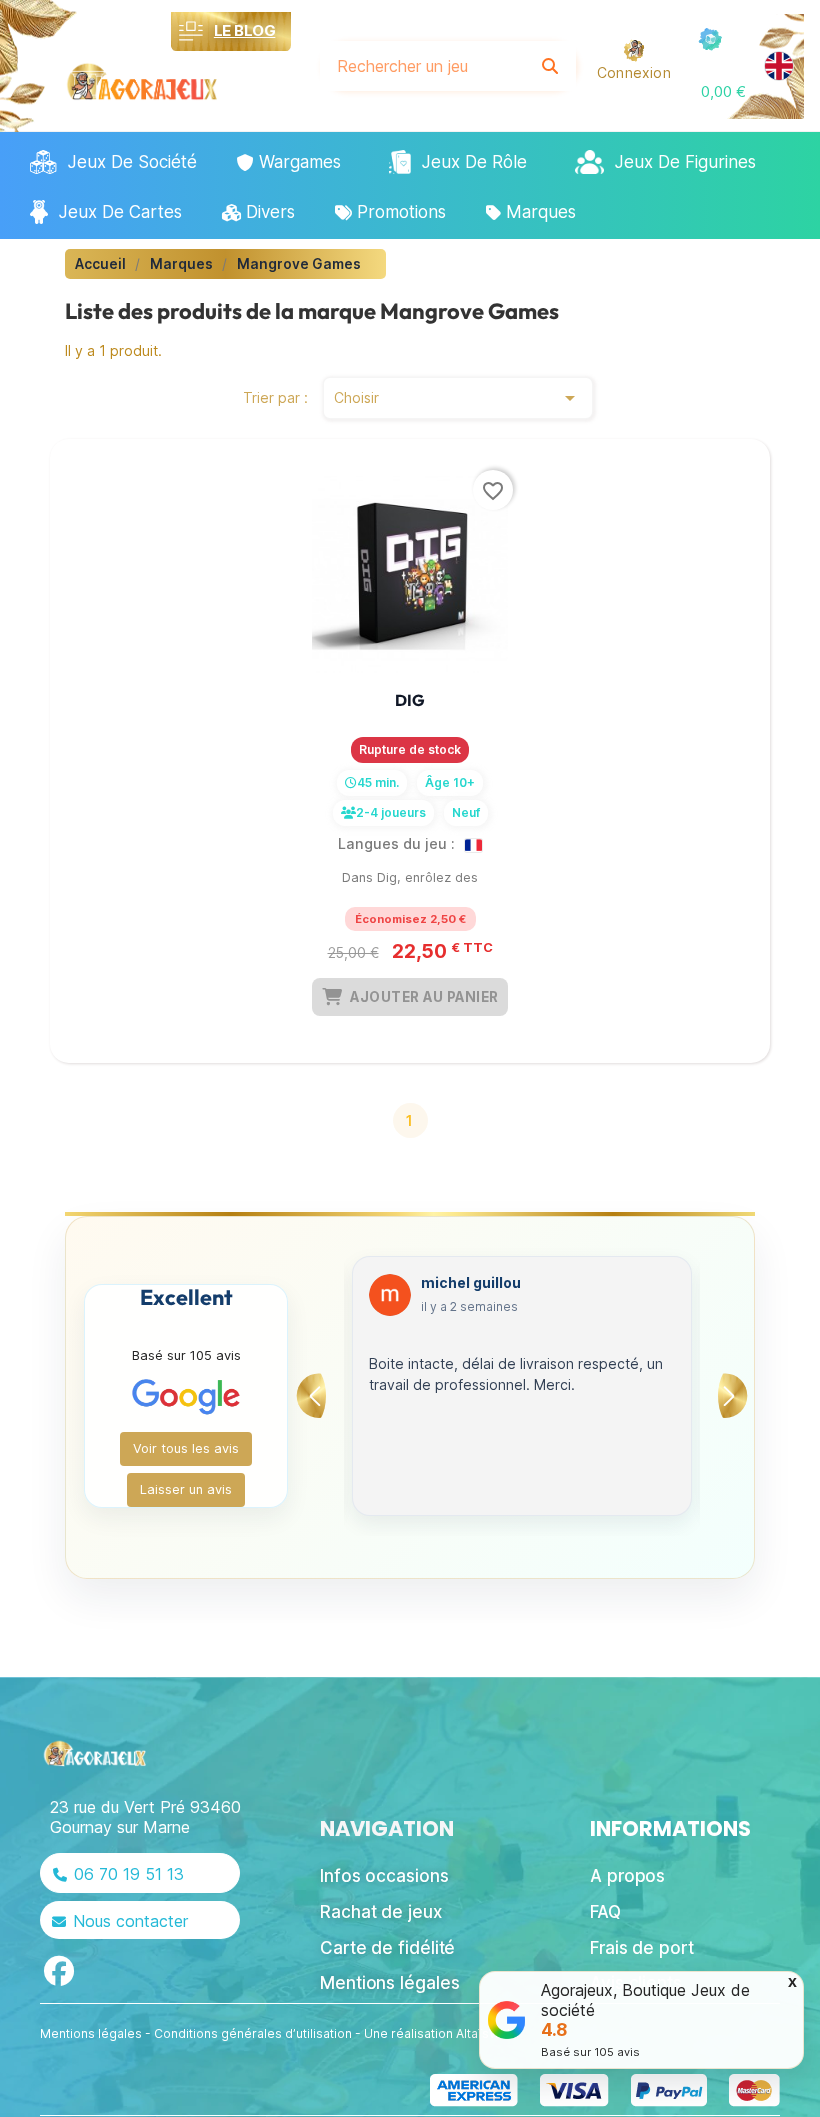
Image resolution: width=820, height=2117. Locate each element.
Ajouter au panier (424, 997)
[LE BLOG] (191, 31)
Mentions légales (91, 2033)
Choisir (458, 398)
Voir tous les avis (186, 1448)
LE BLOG (245, 30)
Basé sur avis (590, 2052)
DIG (410, 700)
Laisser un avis (186, 1489)
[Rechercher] (550, 66)
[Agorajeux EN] (779, 66)
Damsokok (460, 1283)
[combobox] (423, 66)
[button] (723, 91)
